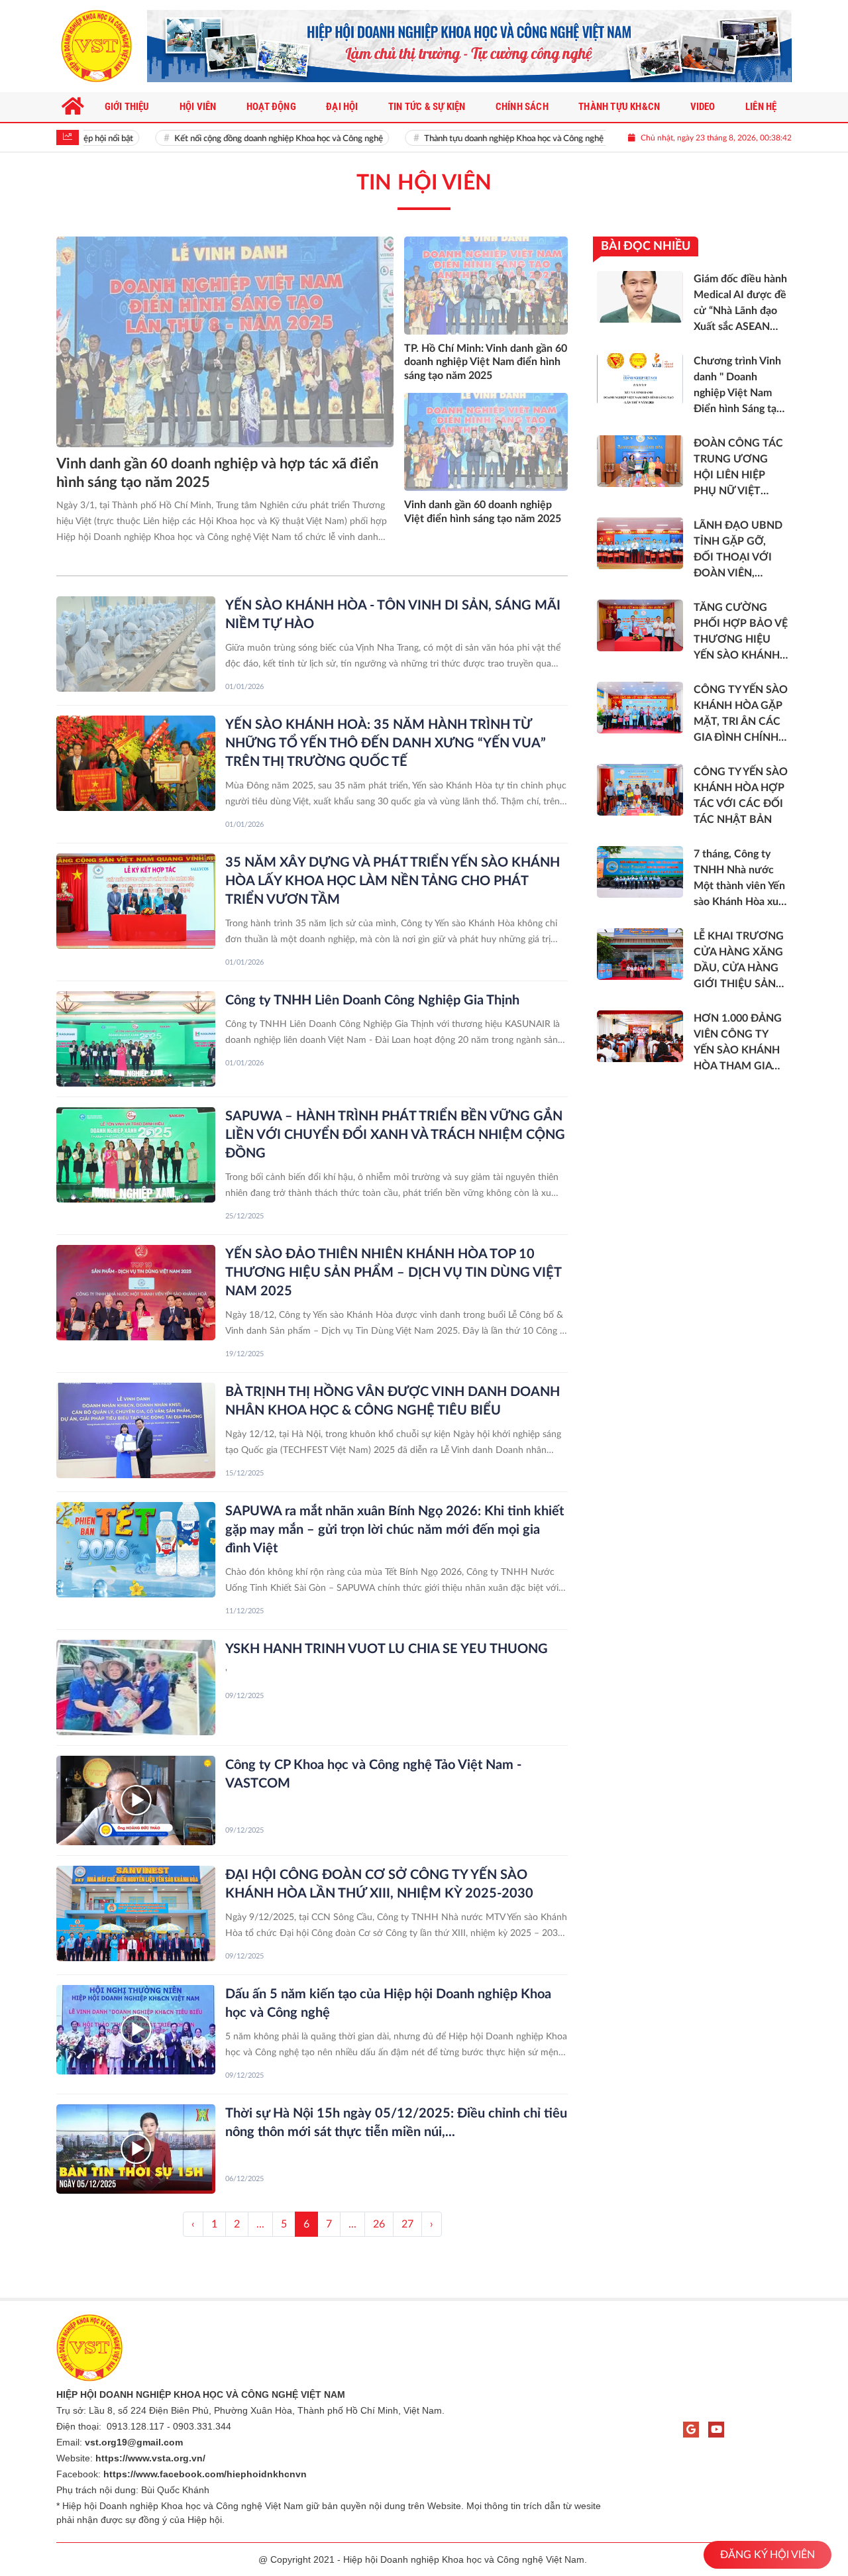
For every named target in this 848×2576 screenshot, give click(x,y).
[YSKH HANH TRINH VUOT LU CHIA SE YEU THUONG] (136, 1688)
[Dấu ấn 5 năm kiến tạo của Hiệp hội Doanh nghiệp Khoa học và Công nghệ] (136, 2030)
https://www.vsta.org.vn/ (150, 2458)
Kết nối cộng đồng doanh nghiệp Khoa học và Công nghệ (248, 139)
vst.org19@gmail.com (134, 2442)
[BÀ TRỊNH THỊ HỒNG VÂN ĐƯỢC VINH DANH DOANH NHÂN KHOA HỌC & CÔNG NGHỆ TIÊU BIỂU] (136, 1430)
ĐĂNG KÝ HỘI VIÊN (768, 2555)
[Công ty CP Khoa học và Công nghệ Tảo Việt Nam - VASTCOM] (136, 1800)
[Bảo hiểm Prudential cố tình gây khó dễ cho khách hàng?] (469, 46)
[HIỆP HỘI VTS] (96, 46)
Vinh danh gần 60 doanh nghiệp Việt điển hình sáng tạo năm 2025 (483, 512)
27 (407, 2224)
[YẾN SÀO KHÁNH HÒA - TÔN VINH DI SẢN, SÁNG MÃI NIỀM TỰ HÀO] (136, 644)
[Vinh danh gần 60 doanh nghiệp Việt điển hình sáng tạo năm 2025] (486, 442)
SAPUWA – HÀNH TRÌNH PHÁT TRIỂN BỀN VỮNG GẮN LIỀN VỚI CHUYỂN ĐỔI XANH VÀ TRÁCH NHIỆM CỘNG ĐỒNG (395, 1135)
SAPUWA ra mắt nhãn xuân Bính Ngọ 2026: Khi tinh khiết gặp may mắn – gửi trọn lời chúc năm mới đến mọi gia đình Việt (395, 1530)
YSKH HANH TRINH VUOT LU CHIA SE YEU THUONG (387, 1649)
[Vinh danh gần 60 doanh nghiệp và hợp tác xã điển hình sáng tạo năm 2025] (225, 342)
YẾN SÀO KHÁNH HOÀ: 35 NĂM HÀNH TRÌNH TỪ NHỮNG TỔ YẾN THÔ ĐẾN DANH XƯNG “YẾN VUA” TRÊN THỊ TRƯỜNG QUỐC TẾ (386, 743)
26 (379, 2224)
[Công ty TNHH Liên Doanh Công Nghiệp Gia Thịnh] (136, 1039)
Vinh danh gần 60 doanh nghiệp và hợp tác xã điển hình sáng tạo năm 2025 (217, 473)
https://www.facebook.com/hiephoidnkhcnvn (205, 2474)
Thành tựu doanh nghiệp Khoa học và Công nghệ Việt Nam (503, 139)
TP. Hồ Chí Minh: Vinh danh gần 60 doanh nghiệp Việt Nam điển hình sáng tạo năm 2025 (486, 362)
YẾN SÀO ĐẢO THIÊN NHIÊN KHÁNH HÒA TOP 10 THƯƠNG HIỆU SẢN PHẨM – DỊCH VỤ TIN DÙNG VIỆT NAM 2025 (393, 1273)
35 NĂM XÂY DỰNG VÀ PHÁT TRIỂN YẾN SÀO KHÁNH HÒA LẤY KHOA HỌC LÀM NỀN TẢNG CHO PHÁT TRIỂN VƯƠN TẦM (393, 881)
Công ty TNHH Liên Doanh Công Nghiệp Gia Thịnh (372, 1000)
